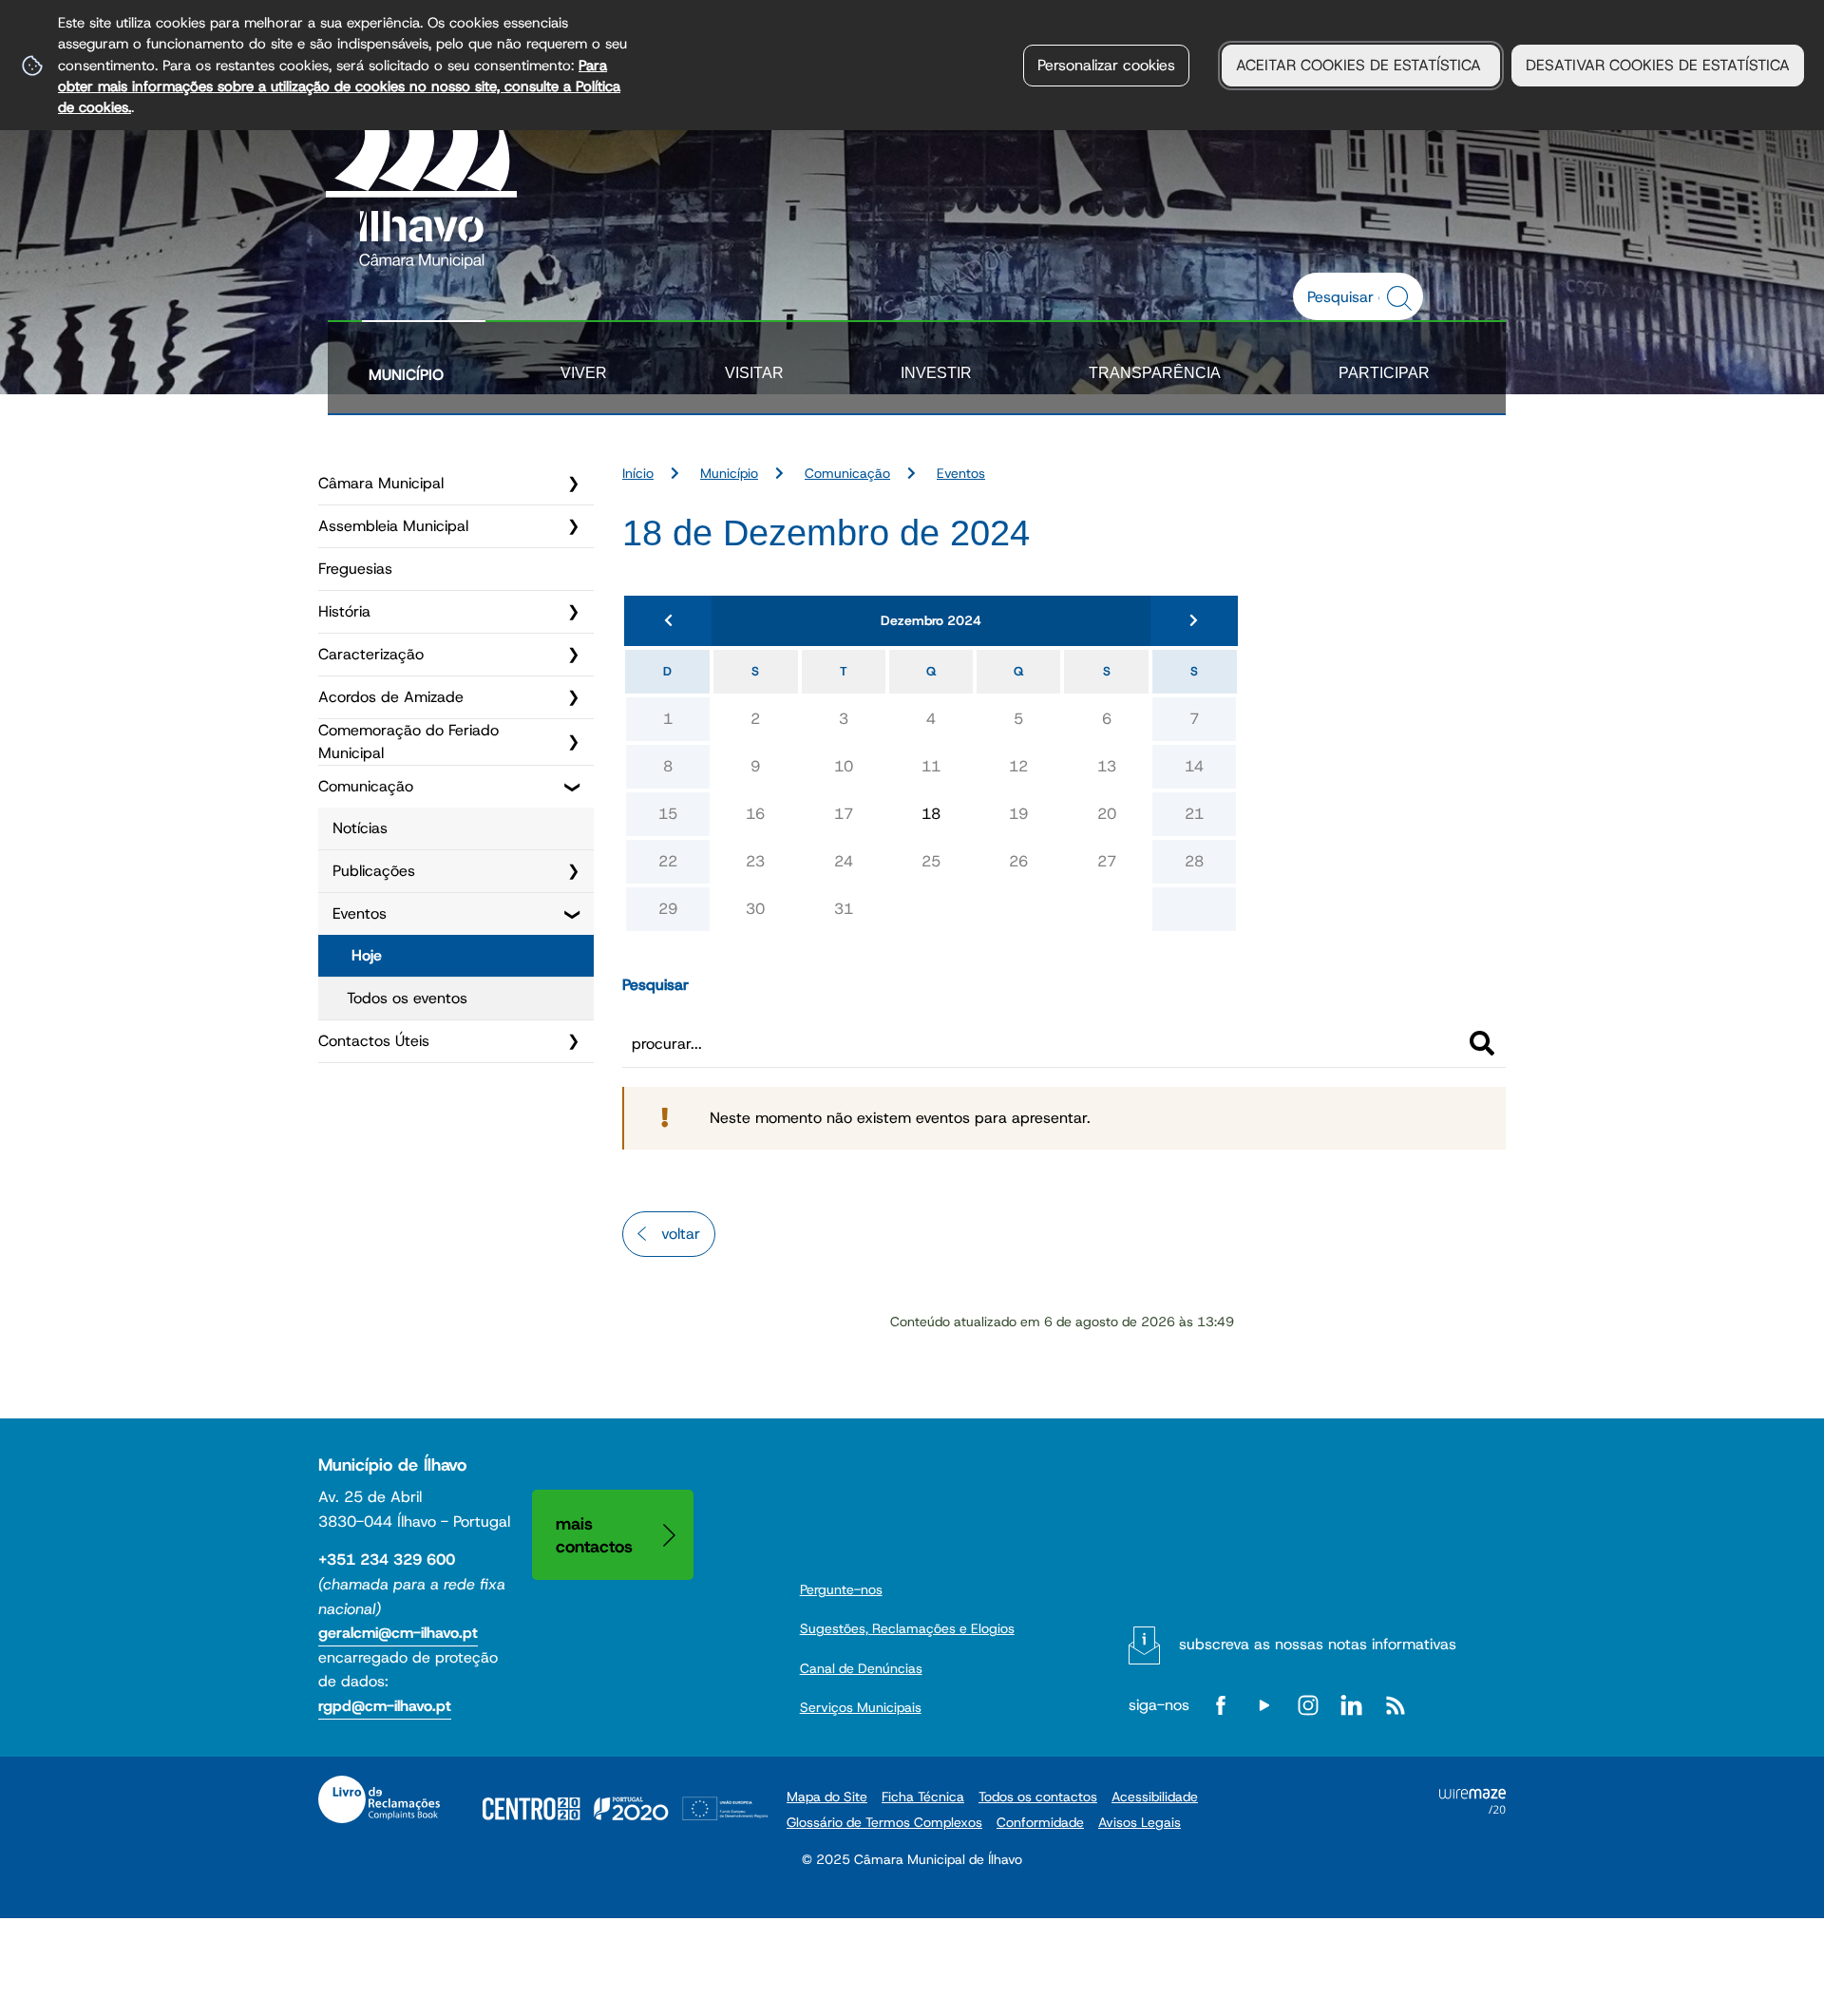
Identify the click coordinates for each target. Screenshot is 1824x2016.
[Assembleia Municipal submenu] (573, 526)
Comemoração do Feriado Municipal (408, 742)
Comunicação (366, 786)
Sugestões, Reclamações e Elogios (907, 1628)
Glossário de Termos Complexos (884, 1822)
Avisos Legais (1140, 1822)
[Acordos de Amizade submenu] (573, 697)
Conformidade (1040, 1822)
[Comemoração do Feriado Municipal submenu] (573, 742)
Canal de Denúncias (861, 1668)
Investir (936, 373)
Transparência (1155, 373)
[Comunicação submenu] (573, 787)
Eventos (360, 913)
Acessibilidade (1155, 1797)
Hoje (367, 955)
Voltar (681, 1234)
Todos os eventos (407, 998)
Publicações (374, 871)
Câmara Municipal (381, 483)
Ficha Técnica (923, 1797)
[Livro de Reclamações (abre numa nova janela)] (379, 1799)
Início (638, 473)
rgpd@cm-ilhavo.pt (385, 1706)
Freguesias (355, 569)
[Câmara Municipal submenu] (573, 484)
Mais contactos (594, 1535)
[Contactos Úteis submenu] (573, 1041)
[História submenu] (573, 612)
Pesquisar (655, 985)
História (344, 611)
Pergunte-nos (841, 1589)
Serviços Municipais (861, 1707)
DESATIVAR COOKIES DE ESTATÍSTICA (1658, 65)
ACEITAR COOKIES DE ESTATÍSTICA (1361, 65)
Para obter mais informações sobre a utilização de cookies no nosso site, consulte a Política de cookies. (339, 86)
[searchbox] (1348, 296)
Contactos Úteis (374, 1041)
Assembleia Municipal (393, 526)
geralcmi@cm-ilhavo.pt (398, 1633)
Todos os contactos (1038, 1797)
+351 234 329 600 (387, 1560)
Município (406, 375)
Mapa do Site (827, 1797)
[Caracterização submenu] (573, 655)
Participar (1384, 373)
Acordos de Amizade (391, 697)
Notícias (360, 828)
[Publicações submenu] (573, 871)
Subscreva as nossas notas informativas (1318, 1644)
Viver (584, 373)
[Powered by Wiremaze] (1472, 1808)
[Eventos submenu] (573, 914)
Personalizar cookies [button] (1106, 65)
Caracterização (371, 654)
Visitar (754, 373)
